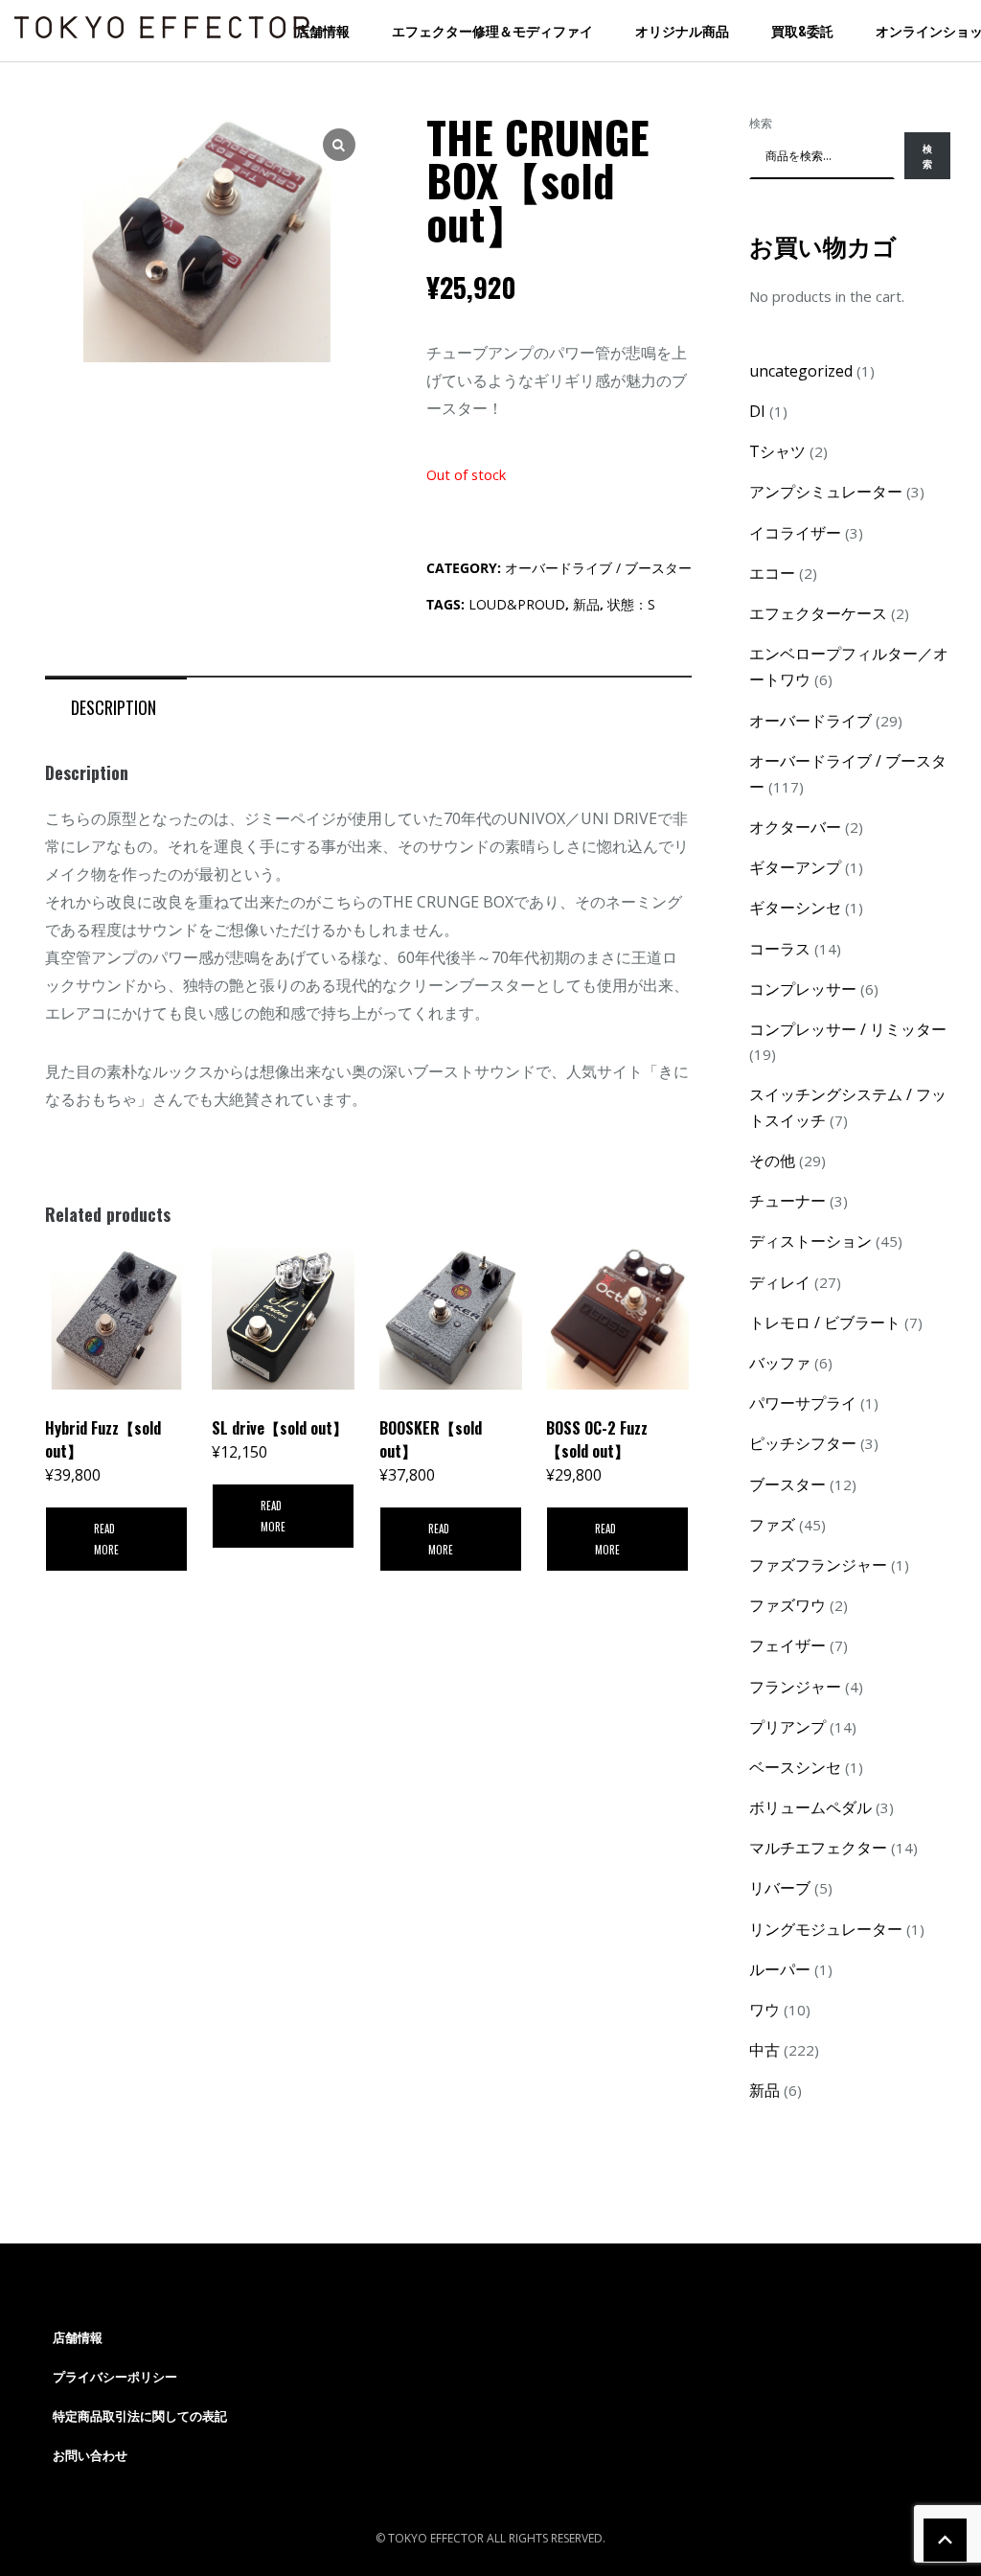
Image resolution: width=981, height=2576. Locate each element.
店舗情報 (323, 30)
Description (114, 707)
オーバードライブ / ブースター (598, 568)
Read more (106, 1539)
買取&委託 (802, 30)
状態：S (631, 604)
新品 (586, 604)
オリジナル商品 (682, 30)
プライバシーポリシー (115, 2377)
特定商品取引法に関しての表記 (140, 2416)
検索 (761, 123)
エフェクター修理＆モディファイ (492, 30)
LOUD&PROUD (517, 604)
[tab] (114, 706)
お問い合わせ (90, 2455)
